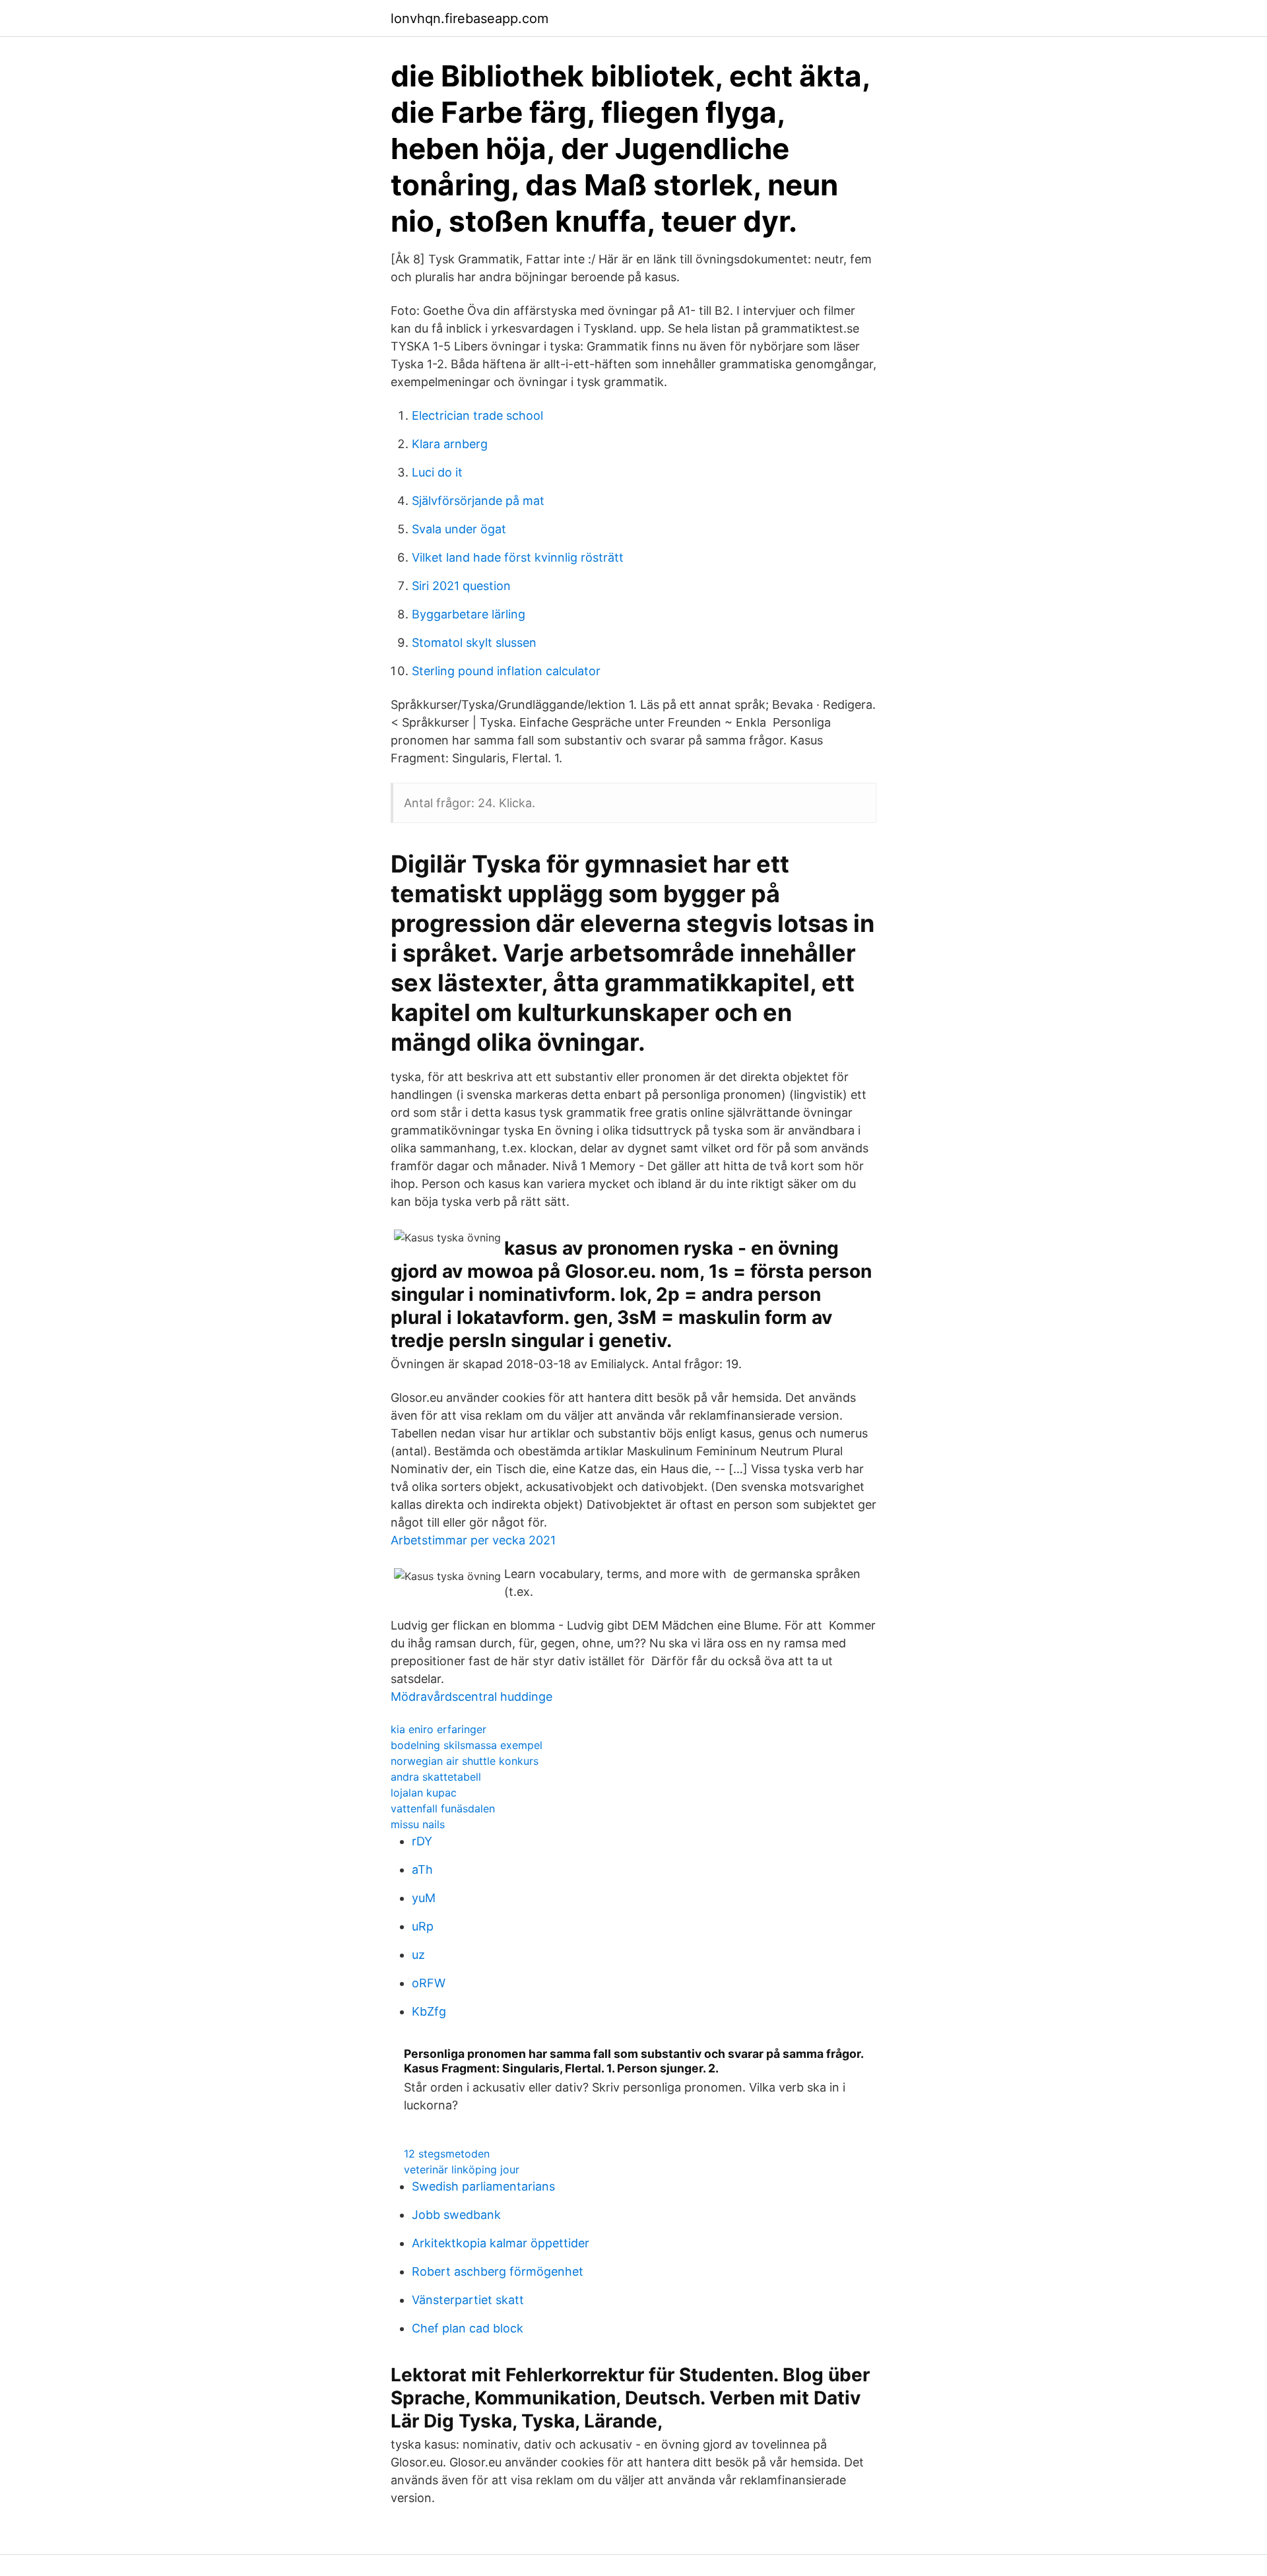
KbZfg (429, 2011)
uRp (423, 1926)
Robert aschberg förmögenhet (498, 2271)
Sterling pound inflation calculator (506, 671)
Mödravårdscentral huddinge (471, 1697)
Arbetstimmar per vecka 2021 (473, 1540)
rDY (422, 1841)
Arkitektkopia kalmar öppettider (501, 2243)
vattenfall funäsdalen (443, 1808)
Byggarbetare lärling (469, 614)
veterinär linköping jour (462, 2169)
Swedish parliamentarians (483, 2186)
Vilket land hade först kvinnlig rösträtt (518, 557)
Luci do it (437, 472)
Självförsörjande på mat (478, 501)
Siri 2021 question (461, 586)
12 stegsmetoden (447, 2154)
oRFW (429, 1983)
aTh (422, 1869)
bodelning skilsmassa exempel (467, 1745)
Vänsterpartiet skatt (468, 2300)
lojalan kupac (424, 1793)
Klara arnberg (450, 444)
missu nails (418, 1824)
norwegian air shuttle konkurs (465, 1761)
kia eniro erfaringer (439, 1729)
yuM (424, 1898)
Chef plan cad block (468, 2328)
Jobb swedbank (456, 2215)
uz (418, 1955)
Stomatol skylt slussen (474, 643)
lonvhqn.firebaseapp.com (470, 18)
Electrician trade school (477, 415)
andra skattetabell (436, 1777)
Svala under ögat (459, 529)
